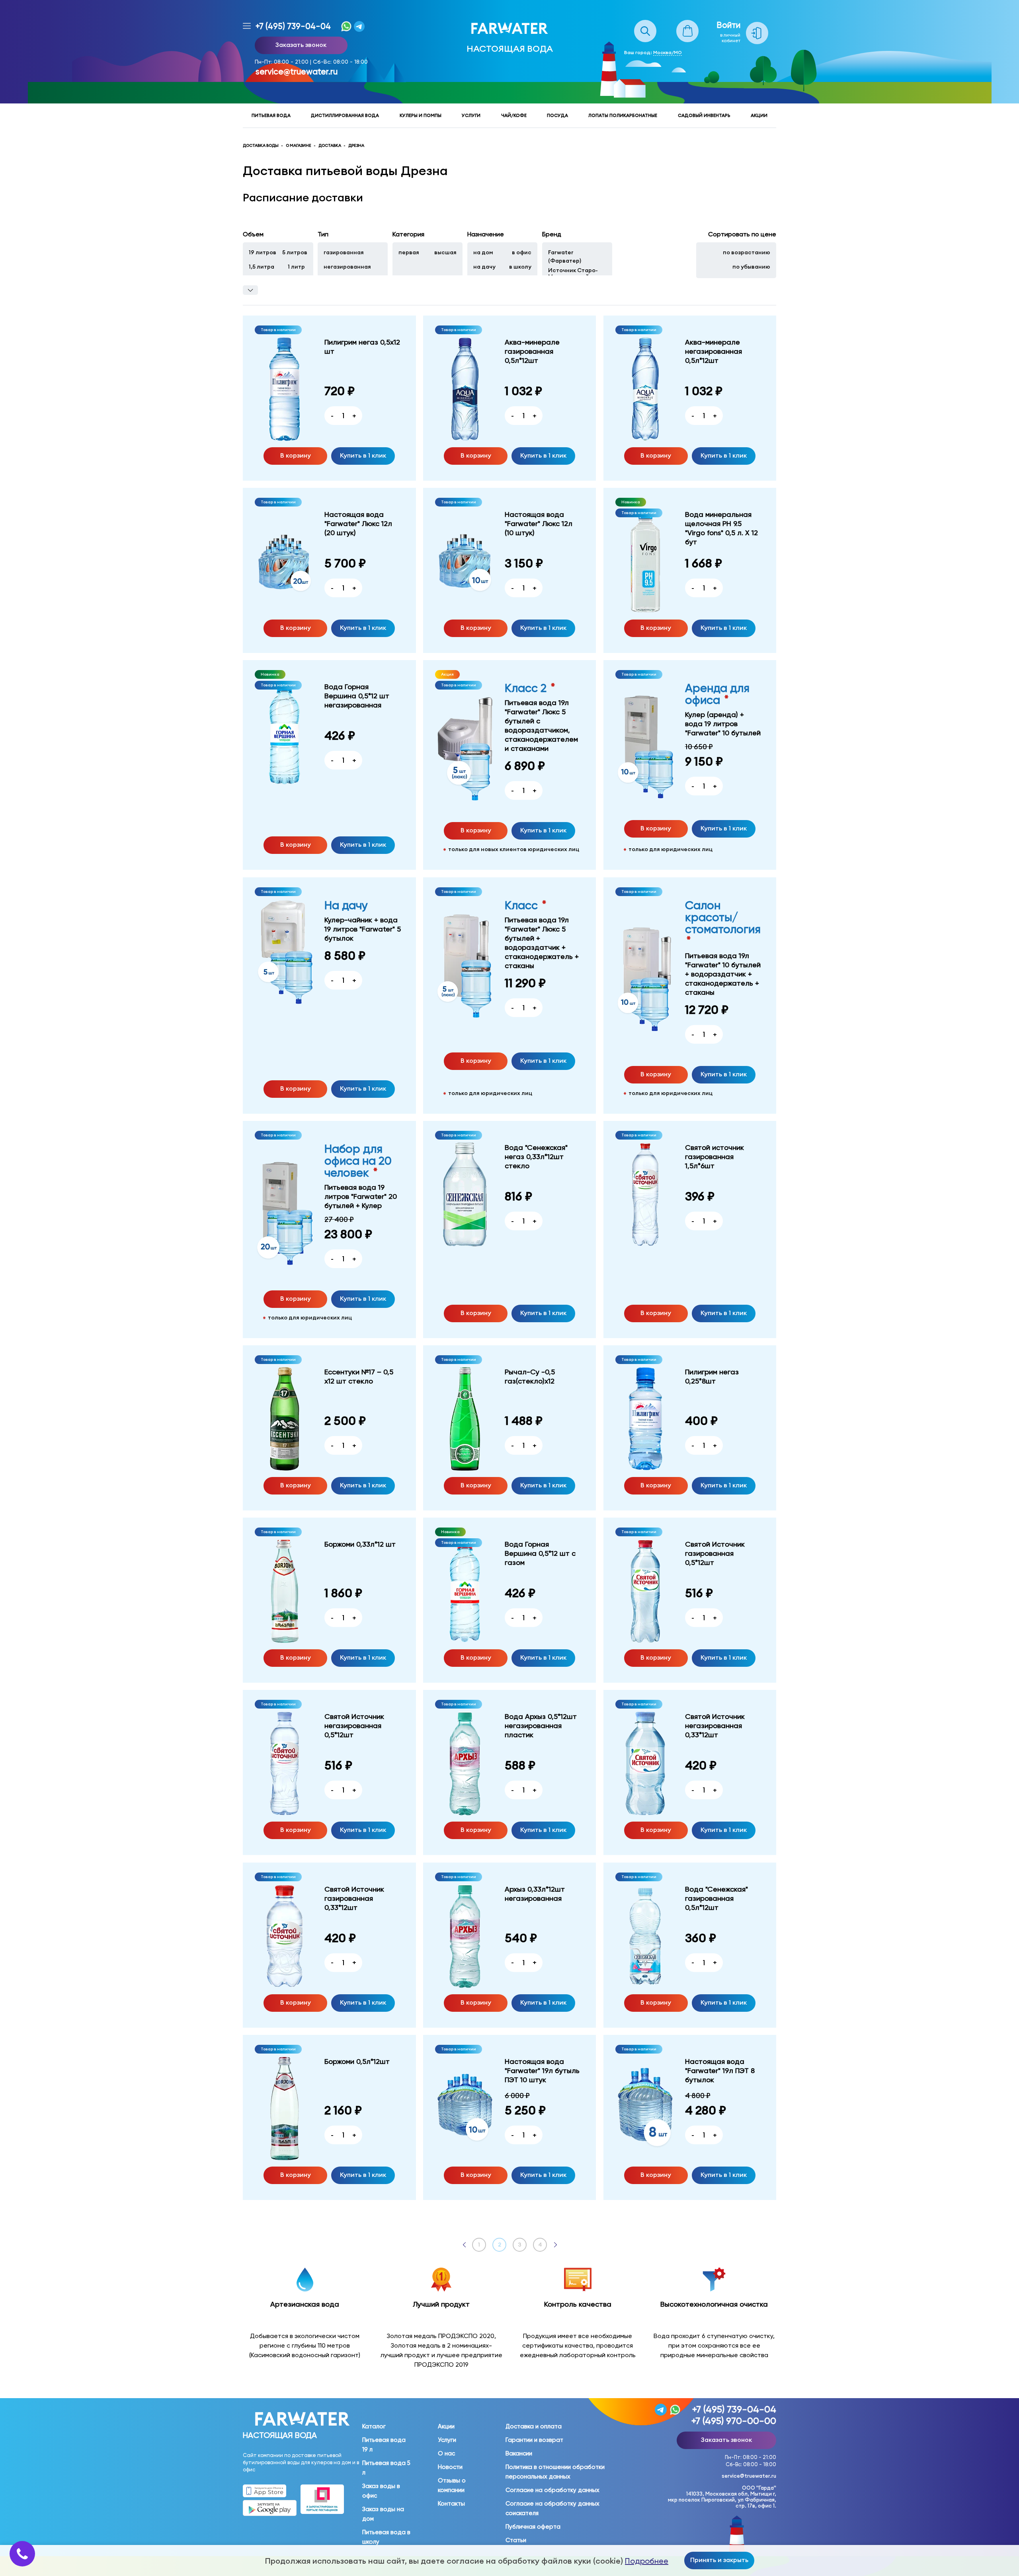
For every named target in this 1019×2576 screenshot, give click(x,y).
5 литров (295, 252)
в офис (522, 252)
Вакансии (519, 2453)
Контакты (451, 2504)
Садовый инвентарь (704, 115)
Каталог (374, 2426)
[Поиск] (645, 24)
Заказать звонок (301, 45)
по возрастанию (747, 252)
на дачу (484, 267)
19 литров (263, 252)
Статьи (516, 2540)
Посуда (557, 115)
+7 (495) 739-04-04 (293, 26)
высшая (445, 252)
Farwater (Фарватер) (565, 256)
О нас (446, 2453)
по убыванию (751, 267)
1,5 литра (262, 267)
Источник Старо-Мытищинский (573, 273)
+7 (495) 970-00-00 (734, 2421)
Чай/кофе (514, 115)
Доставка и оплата (534, 2426)
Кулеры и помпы (421, 115)
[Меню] (247, 26)
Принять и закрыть (719, 2560)
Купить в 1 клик (363, 455)
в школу (520, 267)
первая (409, 252)
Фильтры (250, 290)
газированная (344, 252)
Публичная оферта (533, 2527)
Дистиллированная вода (345, 115)
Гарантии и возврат (534, 2440)
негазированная (347, 267)
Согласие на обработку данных (552, 2490)
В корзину (296, 455)
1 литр (296, 267)
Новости (450, 2467)
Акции (759, 115)
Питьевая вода (271, 115)
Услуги (471, 115)
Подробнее (647, 2561)
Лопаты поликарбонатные (623, 115)
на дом (483, 252)
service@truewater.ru (297, 72)
